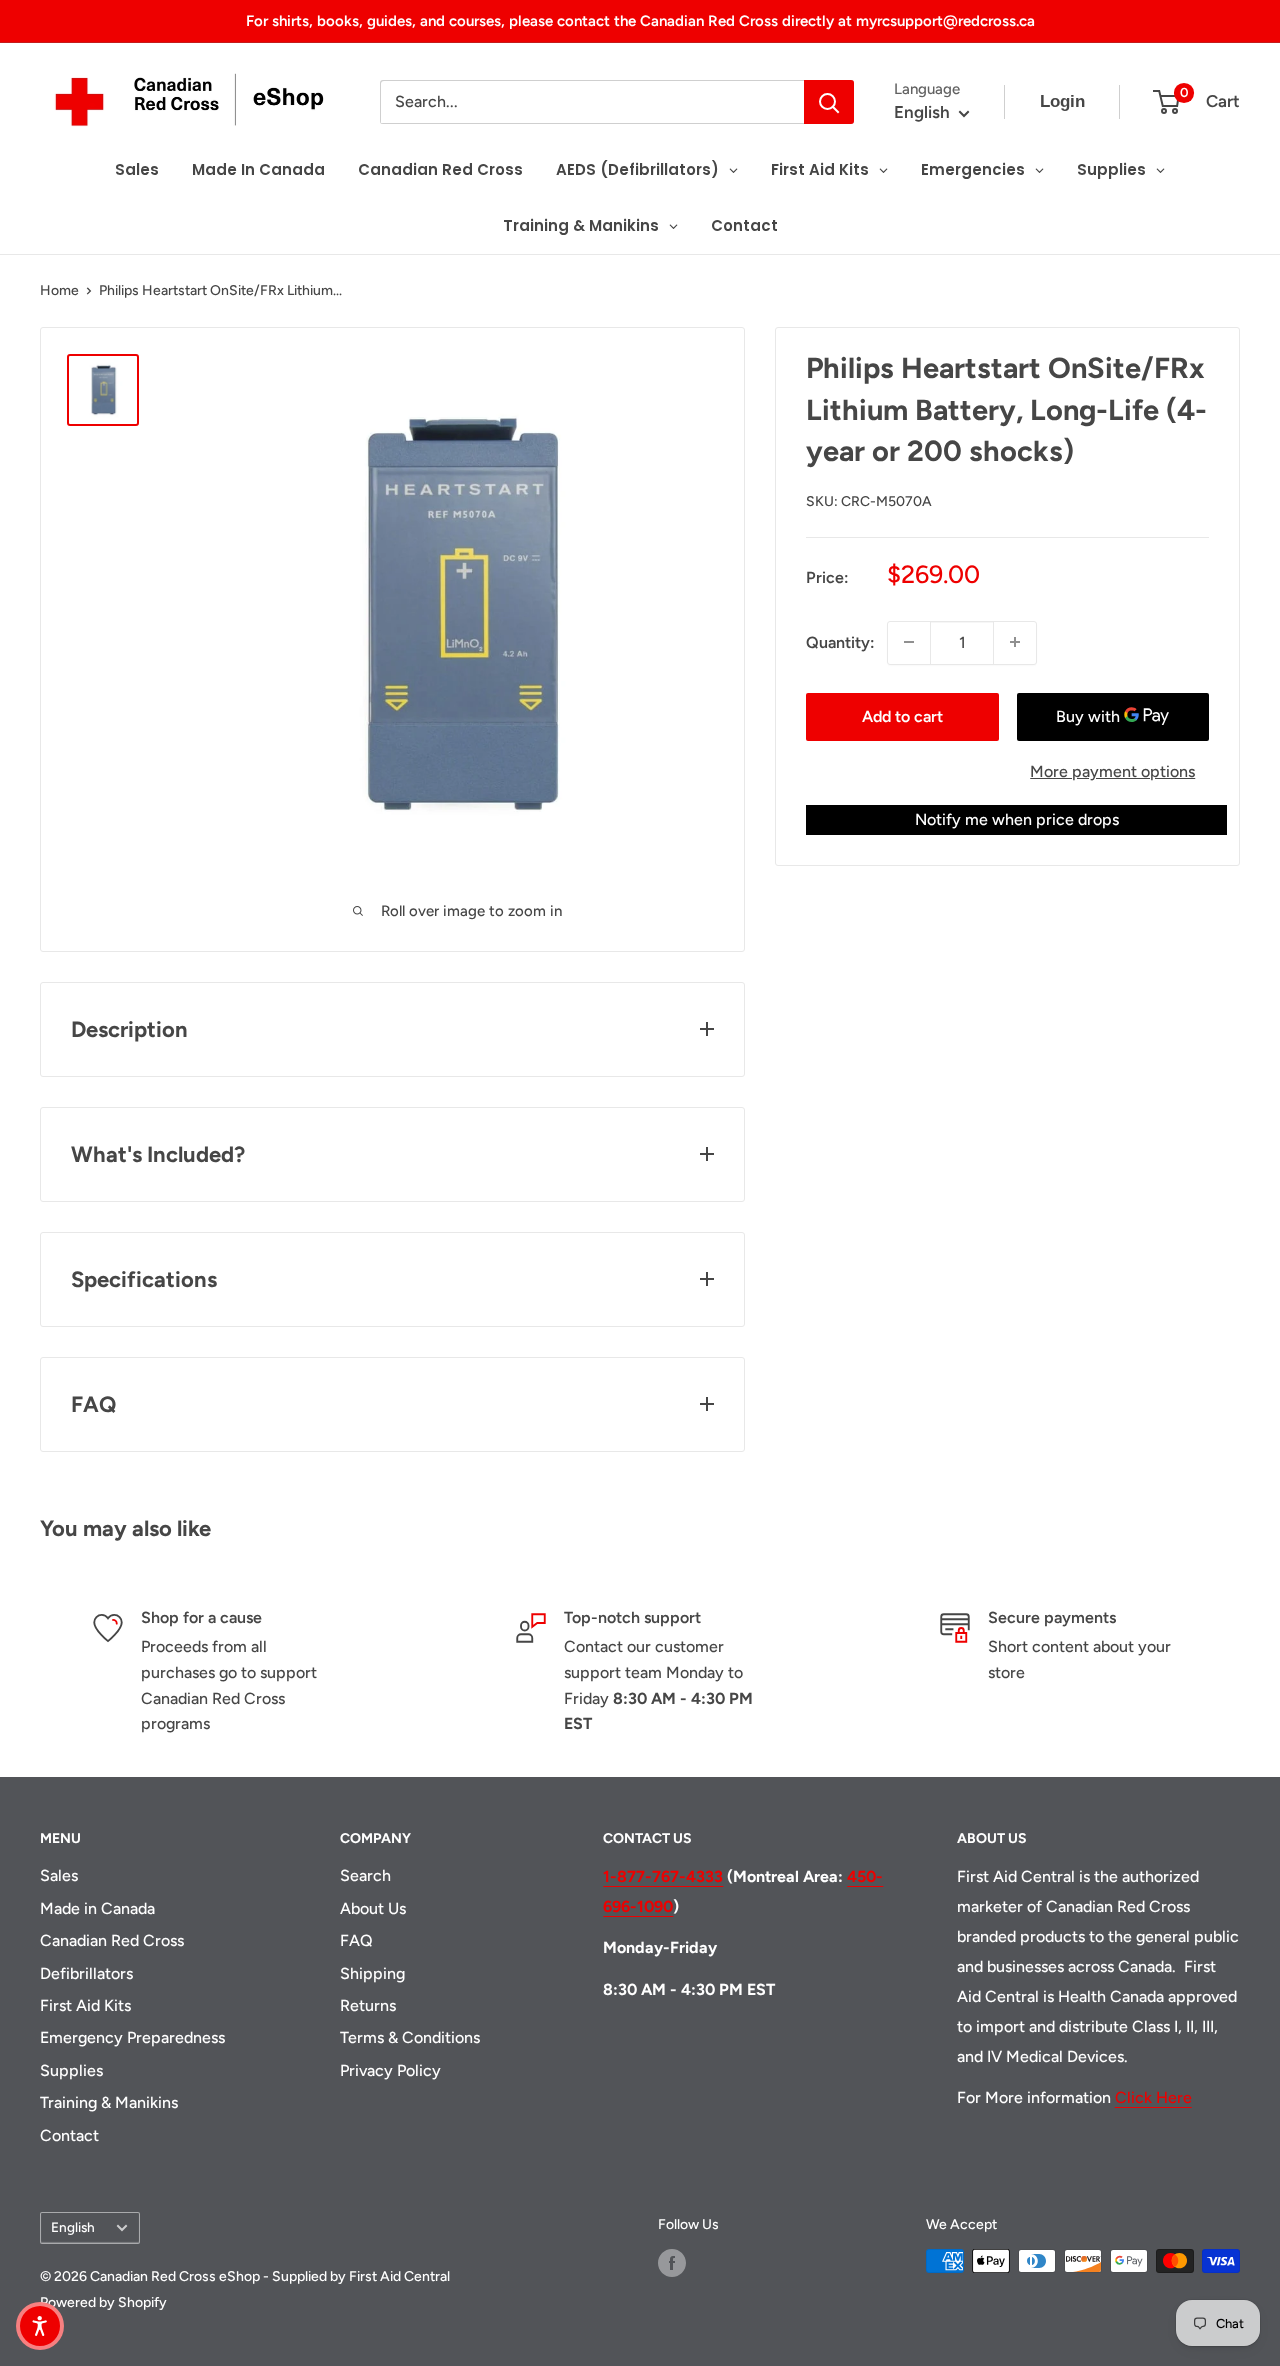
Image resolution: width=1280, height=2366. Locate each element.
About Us (373, 1908)
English (73, 2227)
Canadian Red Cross (112, 1940)
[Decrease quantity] (909, 642)
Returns (368, 2005)
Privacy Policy (390, 2070)
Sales (59, 1875)
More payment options (1112, 770)
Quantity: (840, 641)
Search (365, 1875)
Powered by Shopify (103, 2302)
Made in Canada (97, 1908)
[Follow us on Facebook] (672, 2263)
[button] (40, 2326)
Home (59, 290)
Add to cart (902, 715)
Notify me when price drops (1017, 818)
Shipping (372, 1973)
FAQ (356, 1940)
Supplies (71, 2070)
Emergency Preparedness (132, 2037)
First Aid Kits (85, 2005)
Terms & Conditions (410, 2037)
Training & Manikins (109, 2102)
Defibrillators (86, 1973)
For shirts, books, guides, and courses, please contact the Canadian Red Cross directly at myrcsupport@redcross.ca (640, 21)
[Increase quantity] (1015, 642)
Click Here (1153, 2097)
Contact (69, 2135)
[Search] (829, 102)
